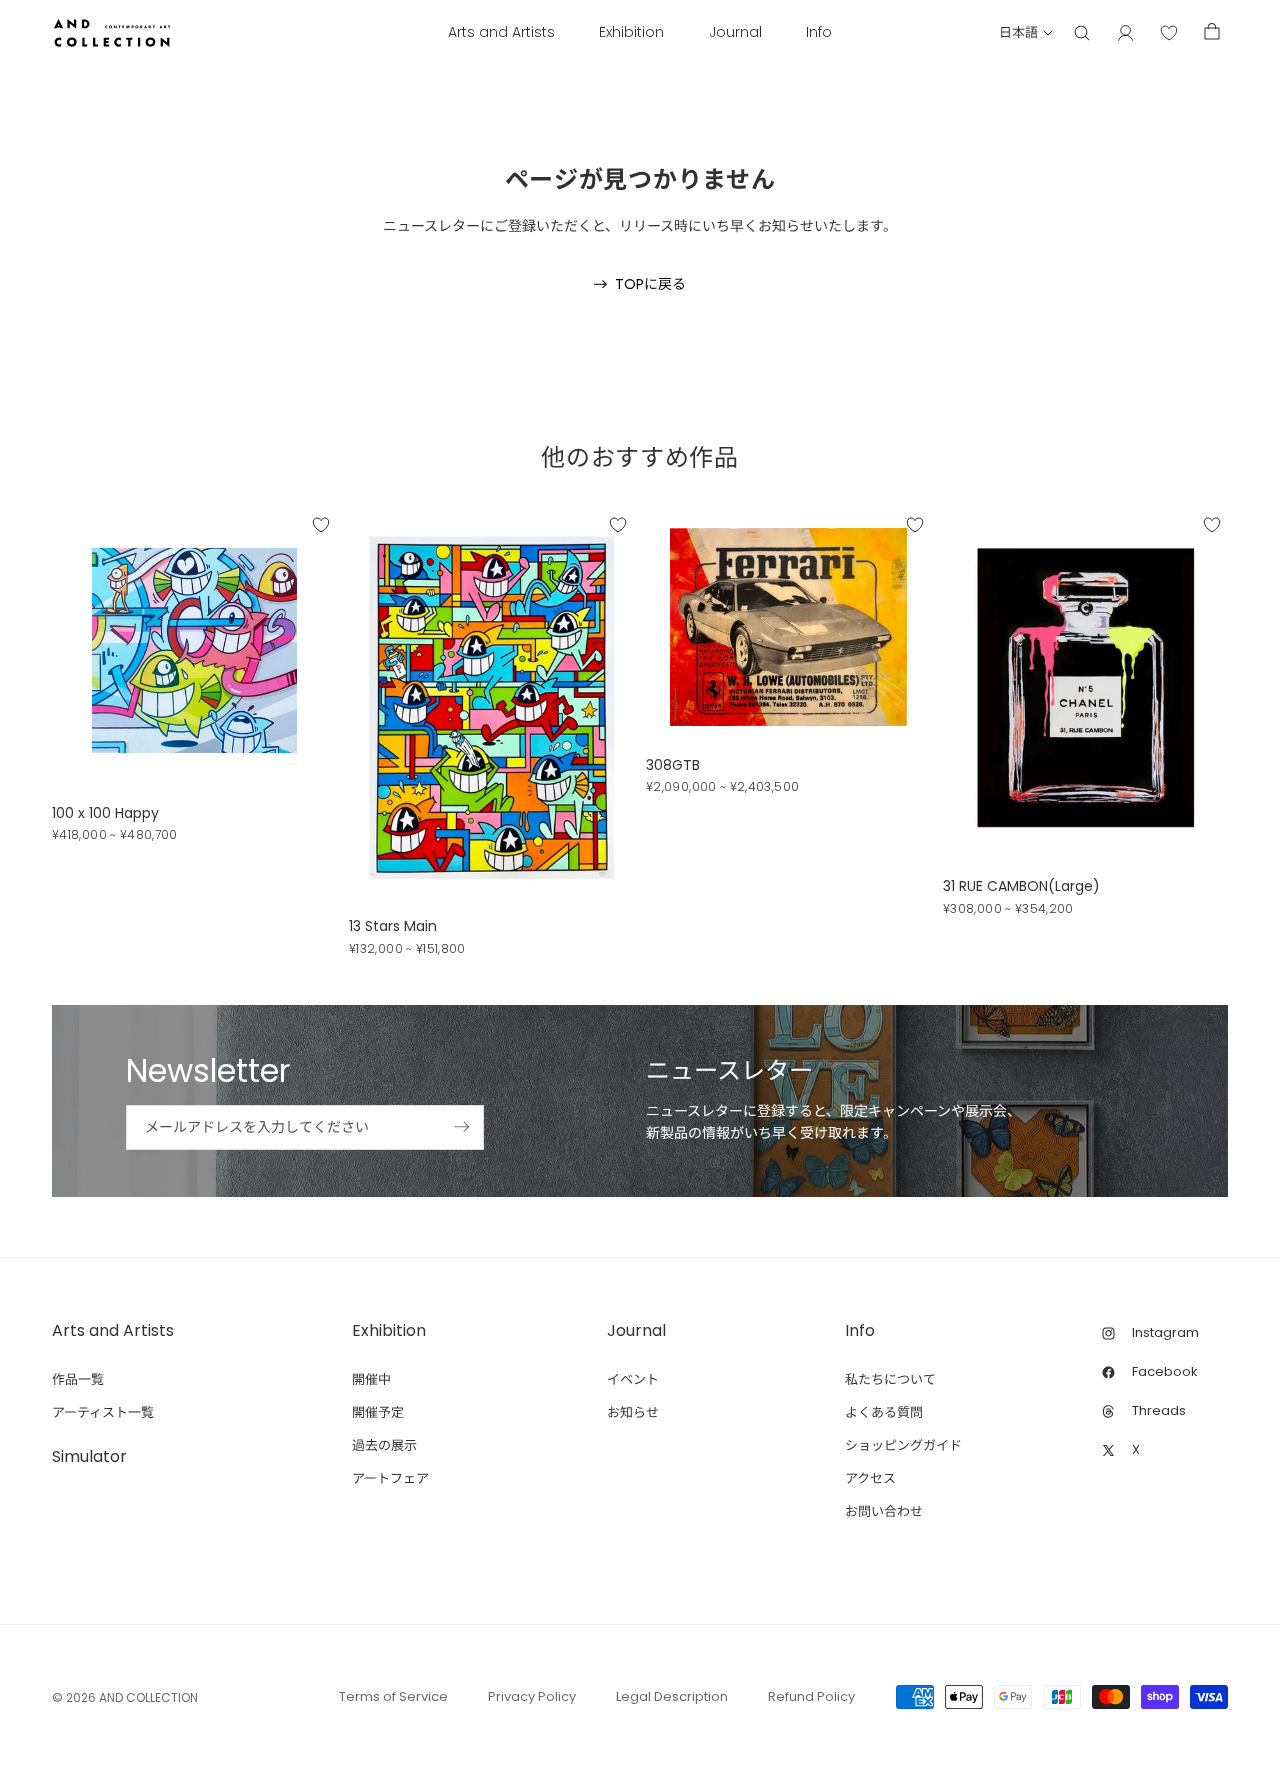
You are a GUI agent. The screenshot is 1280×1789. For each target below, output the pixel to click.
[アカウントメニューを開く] (1126, 33)
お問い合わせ (884, 1511)
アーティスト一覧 (103, 1412)
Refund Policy (811, 1696)
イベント (633, 1379)
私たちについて (890, 1379)
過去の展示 (384, 1445)
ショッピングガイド (903, 1445)
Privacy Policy (532, 1696)
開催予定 (378, 1412)
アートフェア (390, 1478)
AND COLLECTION (148, 1697)
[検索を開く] (1082, 33)
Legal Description (672, 1696)
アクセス (870, 1478)
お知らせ (633, 1412)
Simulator (89, 1456)
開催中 (371, 1379)
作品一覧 (78, 1379)
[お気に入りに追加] (321, 524)
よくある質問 (884, 1412)
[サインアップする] (462, 1127)
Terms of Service (393, 1696)
